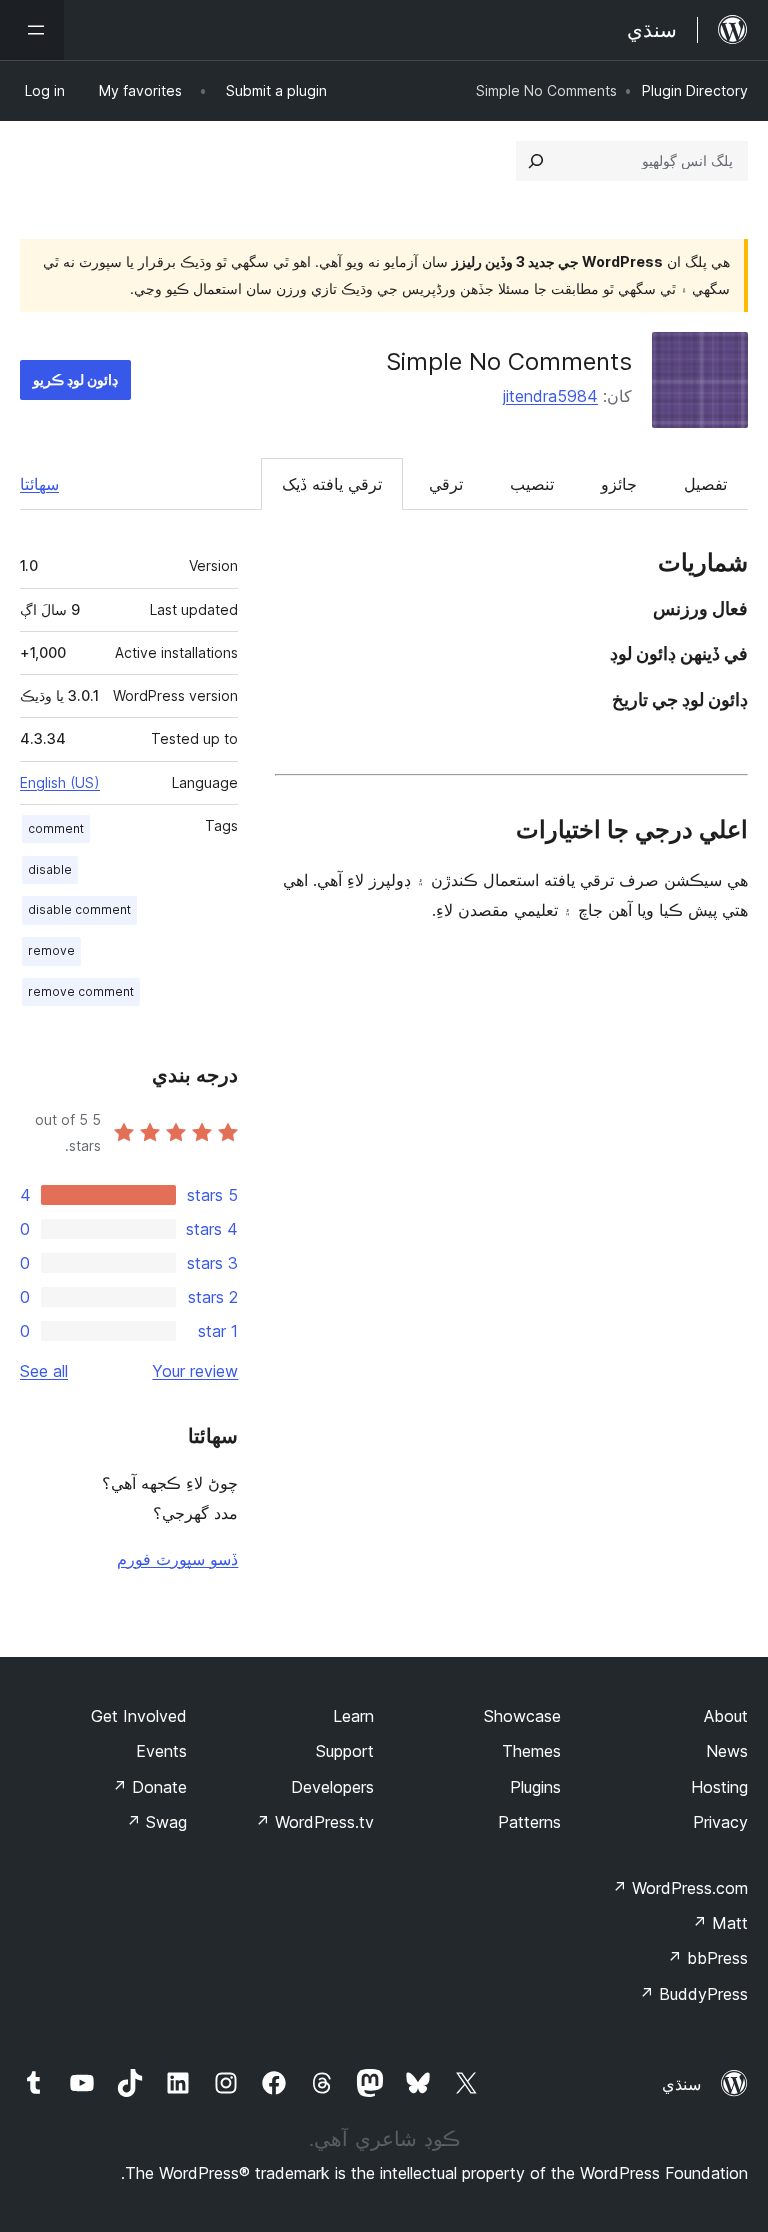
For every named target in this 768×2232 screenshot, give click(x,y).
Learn (353, 1716)
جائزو (619, 484)
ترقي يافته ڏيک (332, 484)
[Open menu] (32, 30)
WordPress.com (680, 1888)
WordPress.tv (314, 1822)
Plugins (535, 1787)
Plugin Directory (695, 90)
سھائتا (39, 484)
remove (51, 950)
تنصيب (532, 484)
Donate (149, 1787)
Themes (531, 1751)
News (727, 1751)
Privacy (720, 1822)
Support (345, 1751)
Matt (720, 1923)
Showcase (522, 1716)
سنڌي (681, 2084)
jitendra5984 (550, 396)
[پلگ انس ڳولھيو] (536, 161)
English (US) (60, 782)
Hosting (719, 1787)
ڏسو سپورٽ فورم (177, 1559)
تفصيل (705, 484)
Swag (156, 1822)
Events (161, 1751)
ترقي (446, 484)
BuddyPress (693, 1994)
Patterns (529, 1822)
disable (50, 869)
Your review (195, 1371)
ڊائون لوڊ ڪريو (75, 379)
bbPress (707, 1958)
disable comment (79, 909)
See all (44, 1371)
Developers (332, 1787)
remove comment (81, 991)
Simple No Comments (509, 361)
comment (56, 828)
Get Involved (139, 1716)
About (726, 1716)
